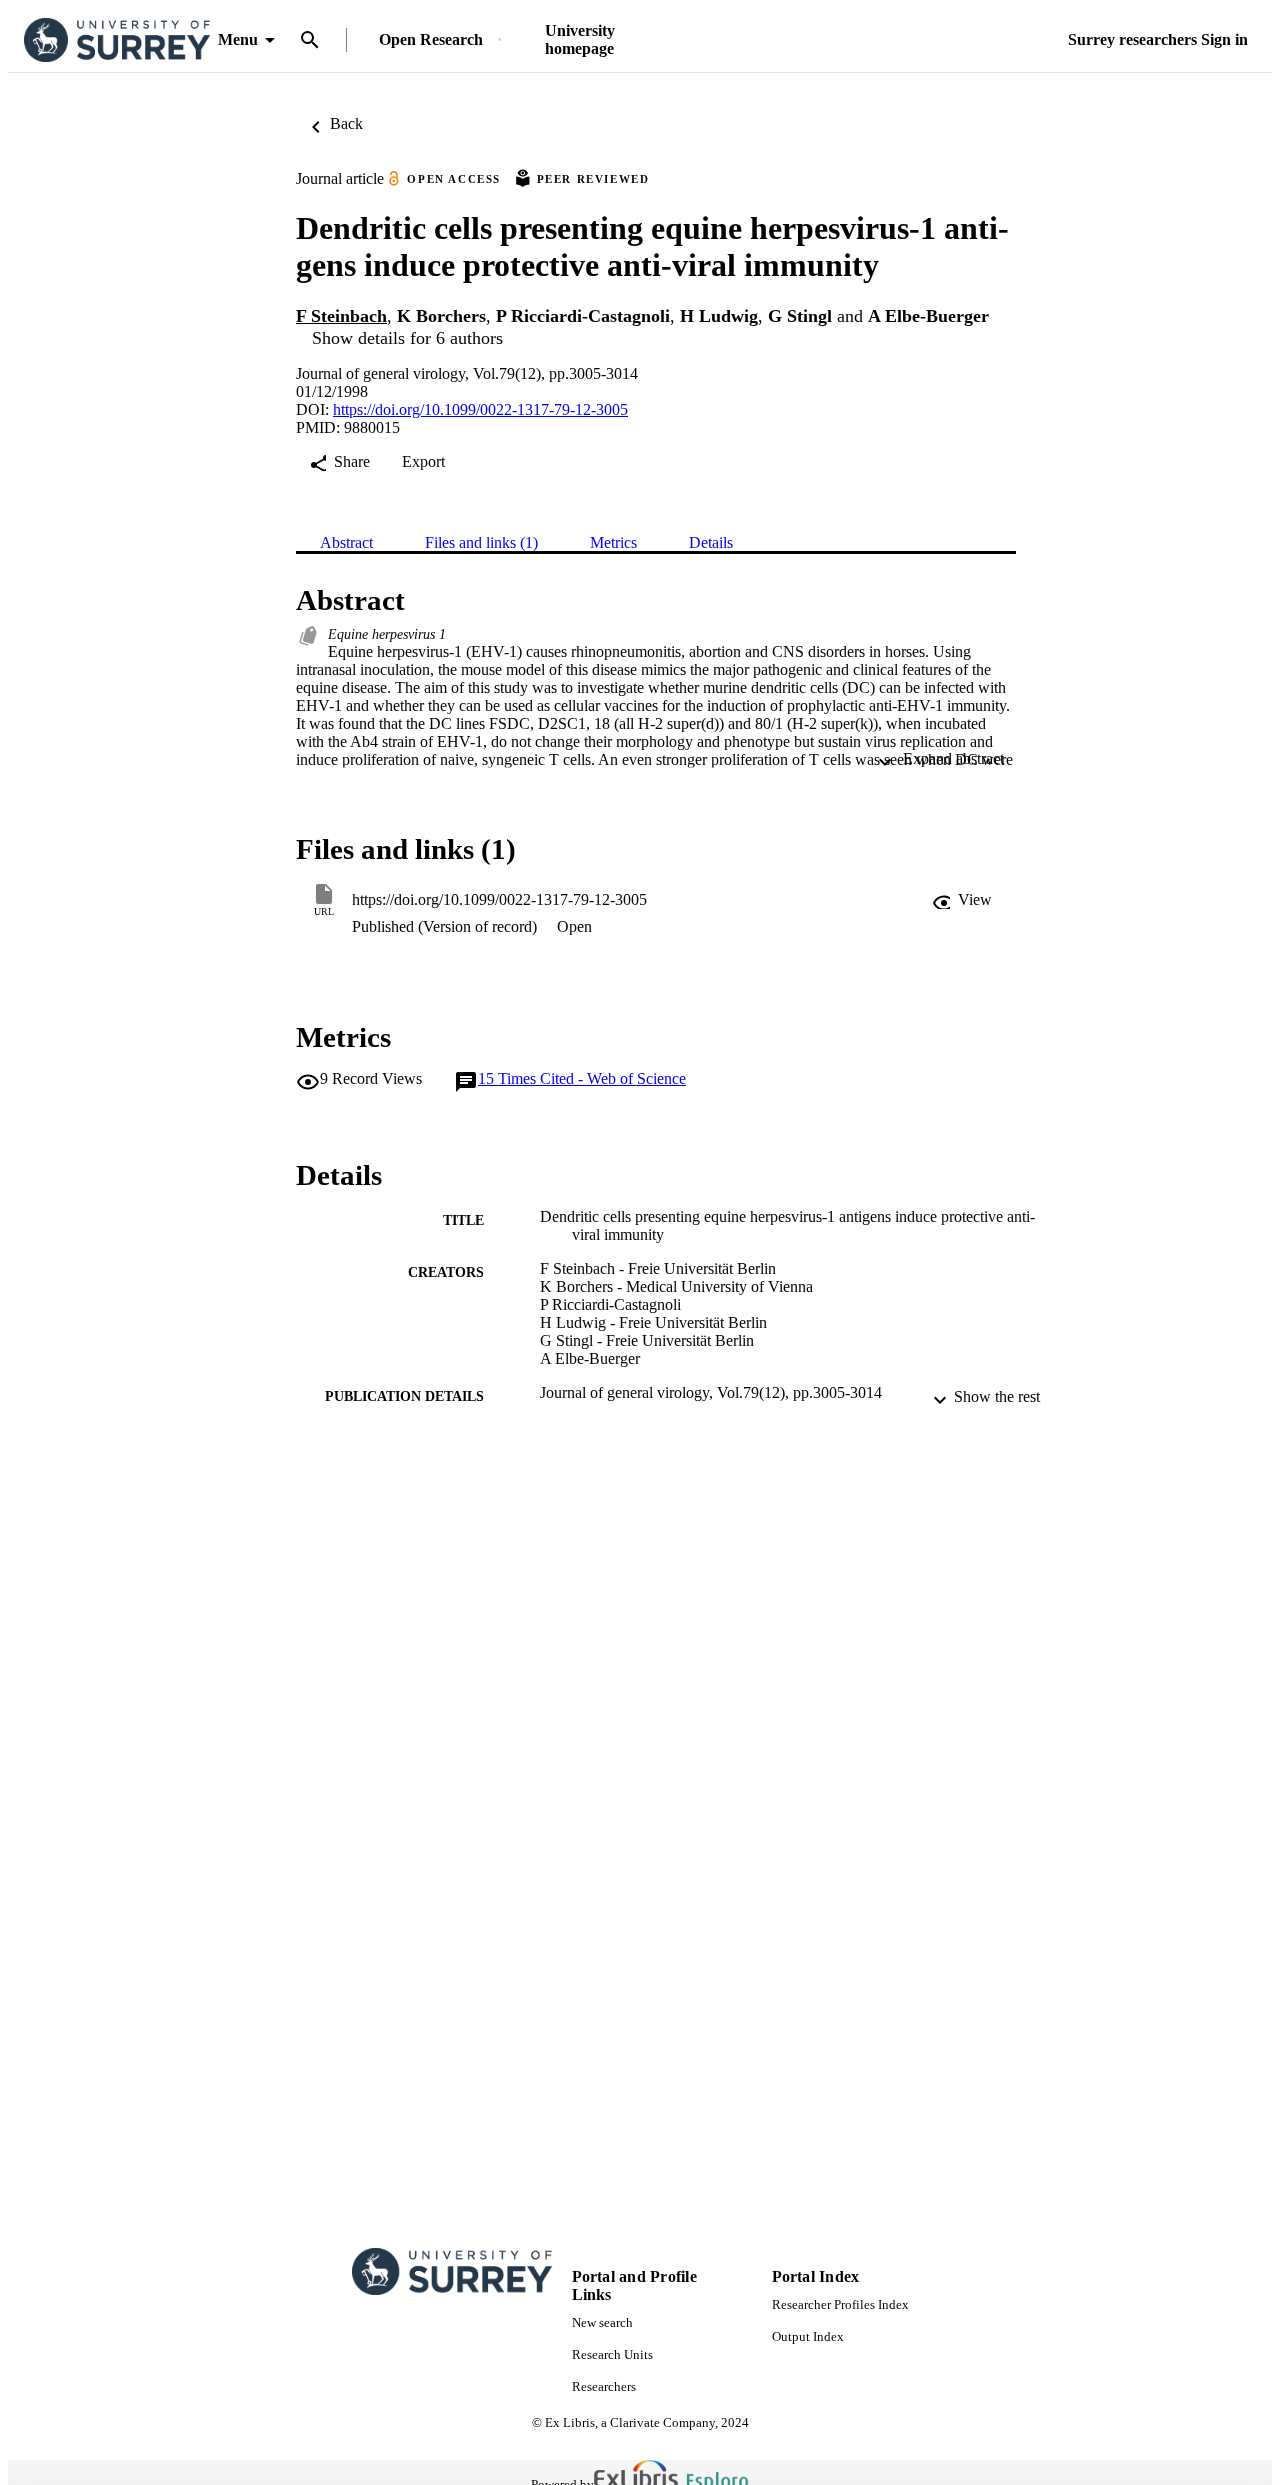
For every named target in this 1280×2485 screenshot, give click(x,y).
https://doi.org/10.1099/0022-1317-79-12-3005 (480, 409)
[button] (962, 900)
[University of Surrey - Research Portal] (117, 40)
